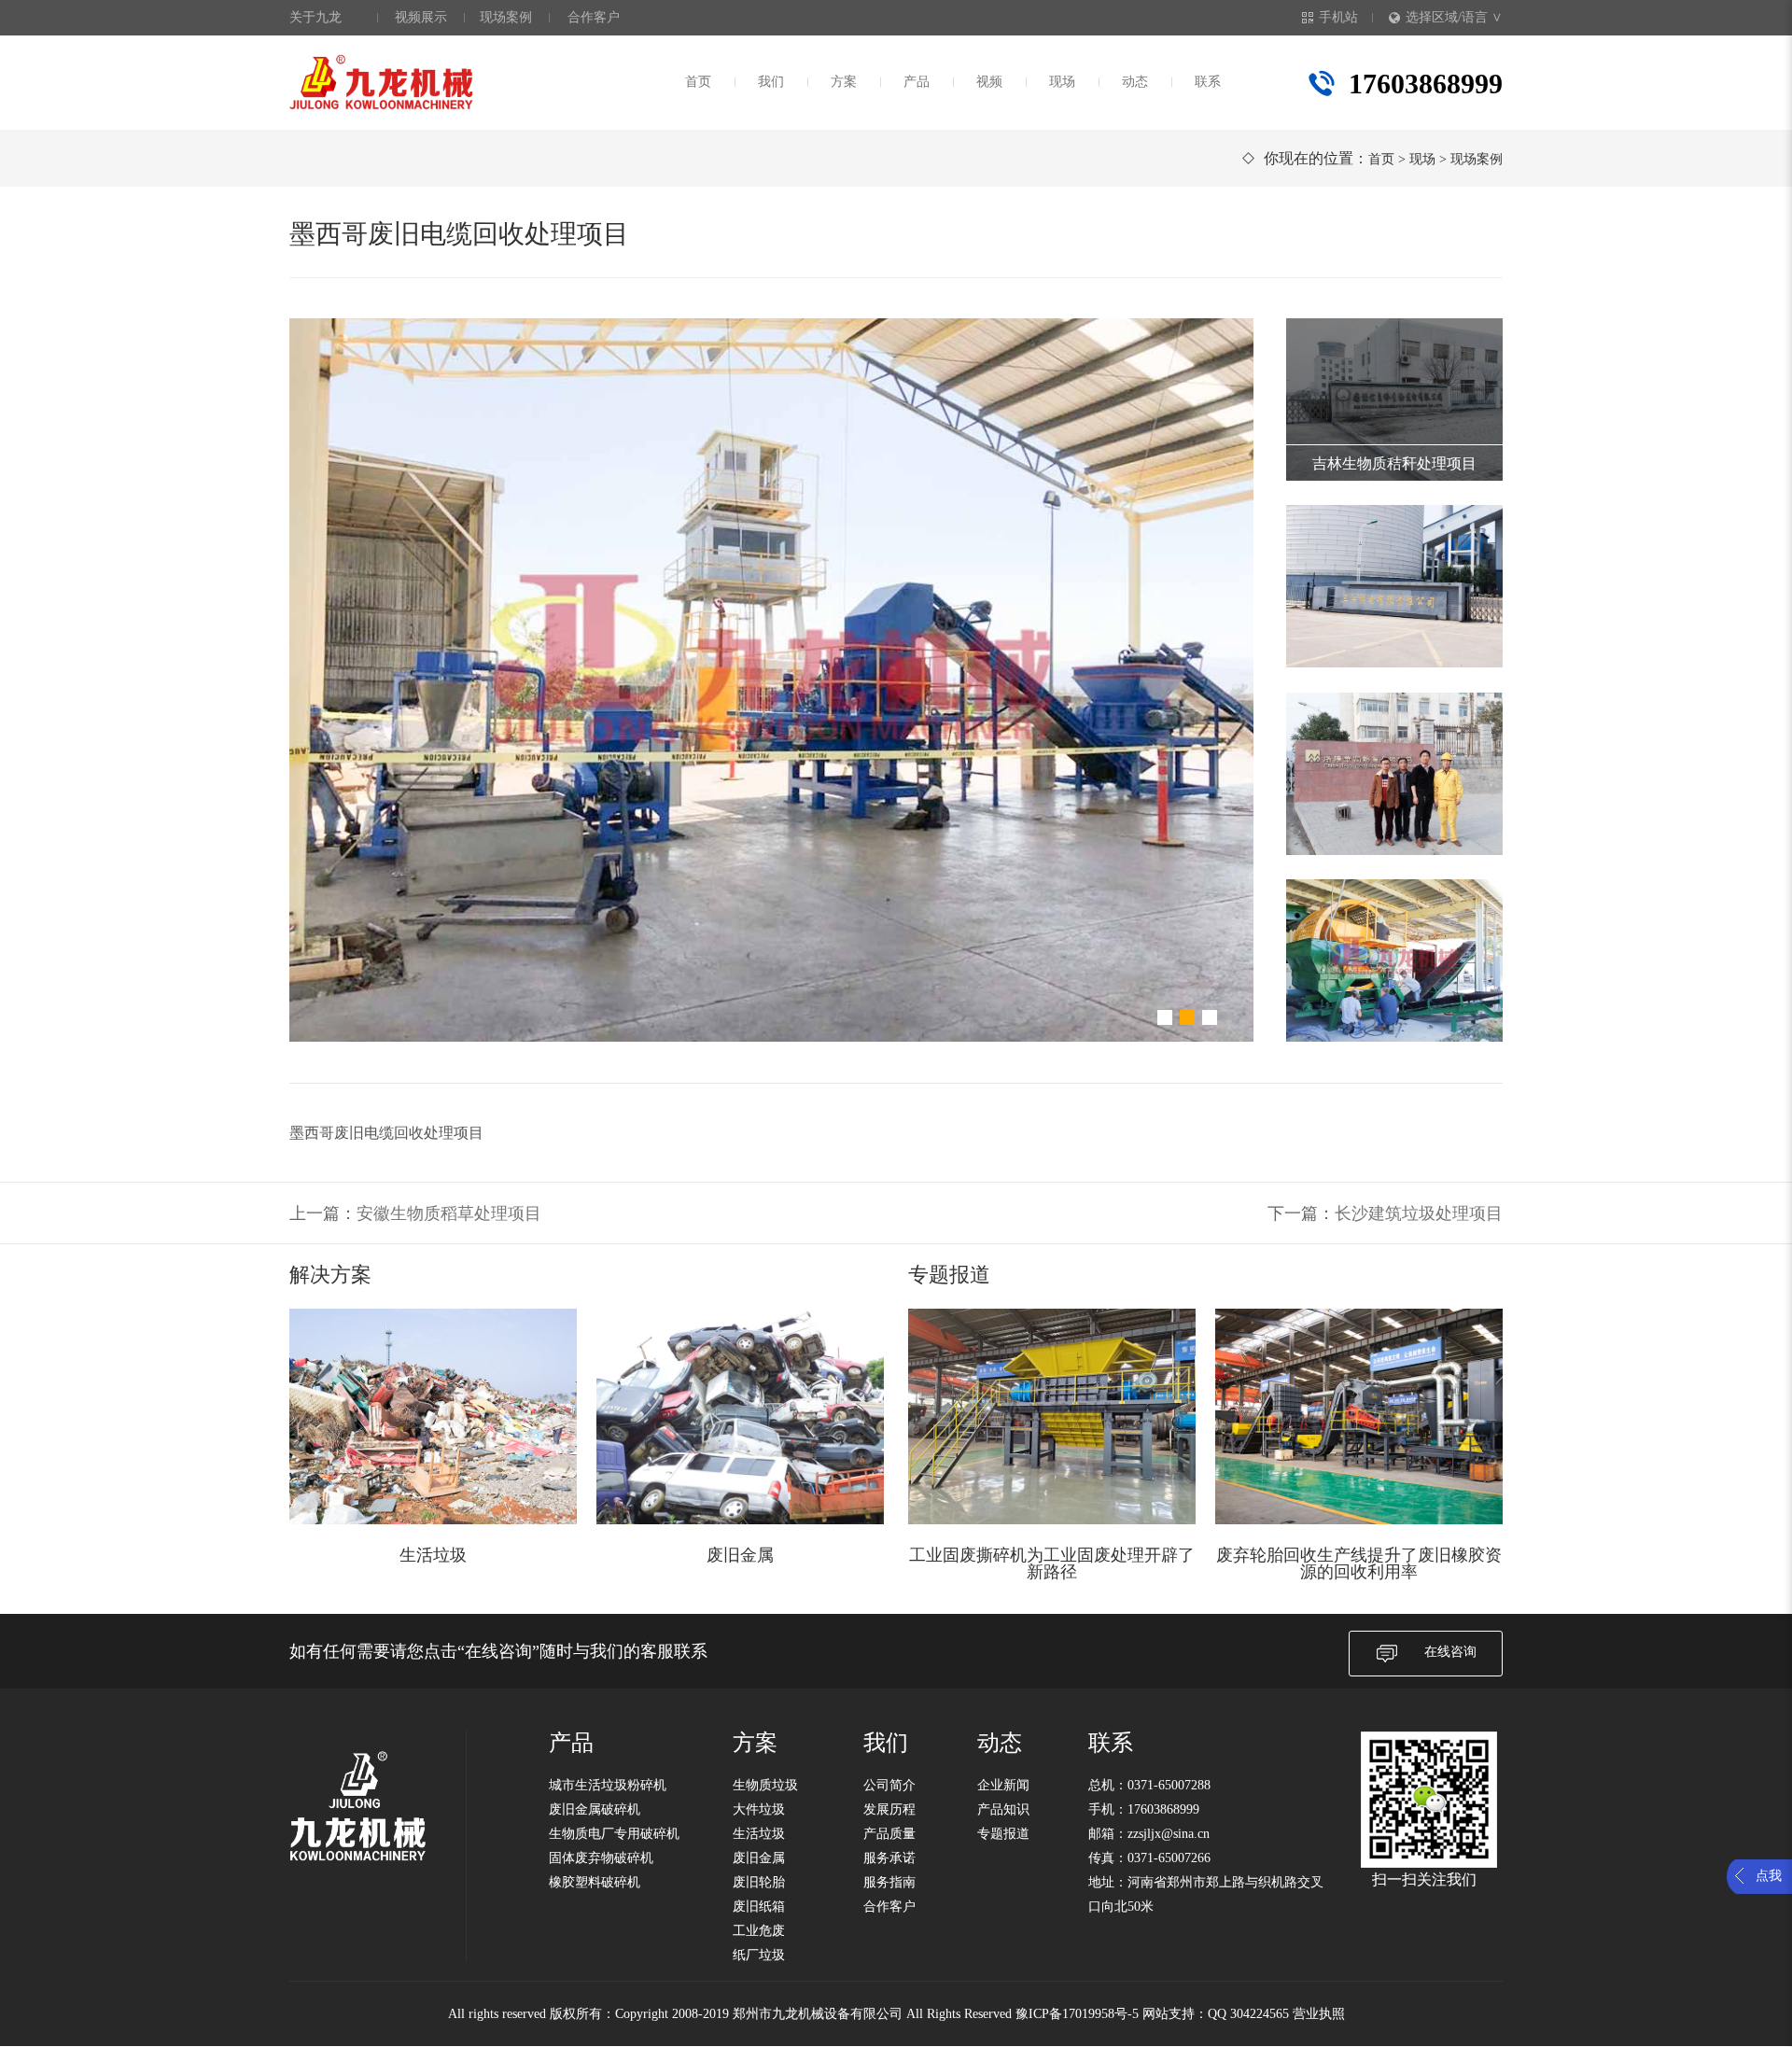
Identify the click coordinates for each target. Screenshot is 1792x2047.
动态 (1135, 82)
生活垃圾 (759, 1834)
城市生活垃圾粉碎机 (608, 1785)
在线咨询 (1450, 1652)
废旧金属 (759, 1858)
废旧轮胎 (759, 1882)
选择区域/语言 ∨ (1454, 17)
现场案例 (506, 17)
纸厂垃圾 (759, 1955)
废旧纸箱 (759, 1907)
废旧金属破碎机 (595, 1809)
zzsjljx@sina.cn (1169, 1834)
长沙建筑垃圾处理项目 (1419, 1213)
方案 (844, 82)
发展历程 (889, 1809)
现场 (1062, 82)
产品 (917, 82)
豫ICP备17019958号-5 (1077, 2014)
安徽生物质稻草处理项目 (449, 1213)
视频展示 (421, 17)
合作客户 (594, 17)
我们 (771, 82)
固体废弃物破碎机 (601, 1858)
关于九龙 (315, 17)
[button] (1165, 1017)
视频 (989, 82)
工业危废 (759, 1931)
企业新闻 (1003, 1785)
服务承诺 (889, 1858)
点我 (1769, 1876)
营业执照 (1319, 2014)
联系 (1208, 82)
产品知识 (1003, 1809)
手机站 (1338, 17)
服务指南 (889, 1882)
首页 (698, 82)
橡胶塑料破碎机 (595, 1882)
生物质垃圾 (765, 1785)
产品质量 (889, 1834)
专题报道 (1003, 1834)
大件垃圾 (759, 1809)
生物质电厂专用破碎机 (614, 1834)
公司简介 (889, 1785)
